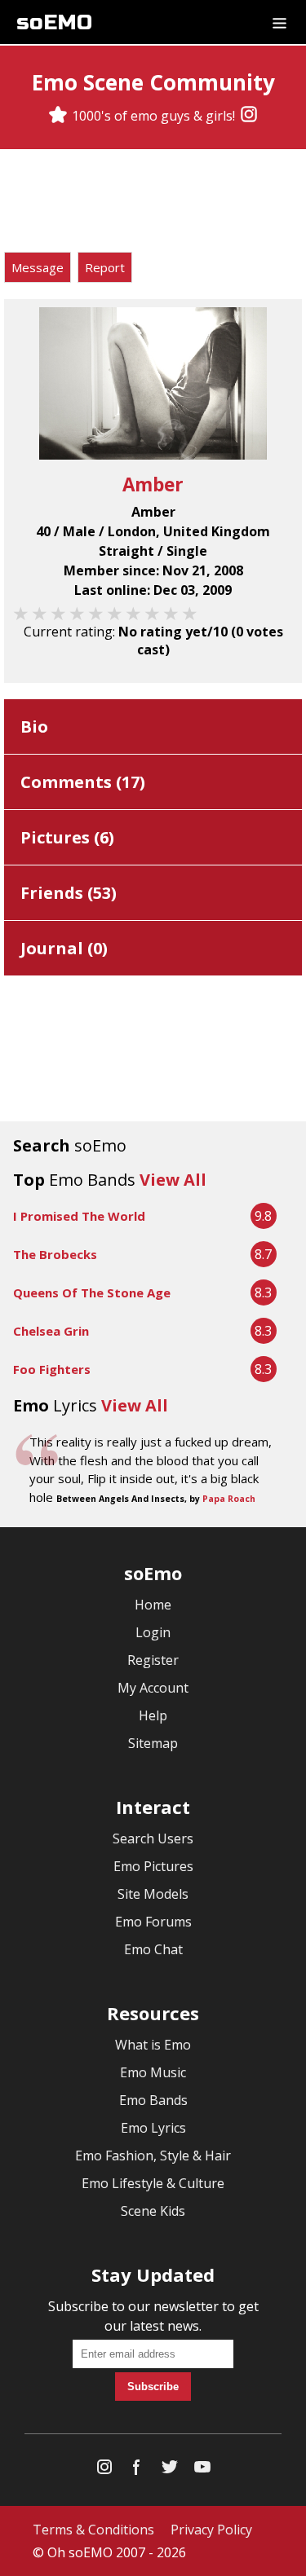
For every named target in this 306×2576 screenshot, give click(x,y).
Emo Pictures (153, 1866)
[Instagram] (249, 116)
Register (153, 1660)
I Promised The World (79, 1216)
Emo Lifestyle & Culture (153, 2183)
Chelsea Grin (51, 1331)
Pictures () (67, 837)
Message (38, 267)
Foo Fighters (52, 1369)
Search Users (153, 1838)
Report (105, 267)
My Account (153, 1688)
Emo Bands (153, 2100)
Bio (34, 727)
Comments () (83, 782)
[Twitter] (170, 2470)
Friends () (69, 893)
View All (173, 1180)
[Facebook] (137, 2470)
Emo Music (153, 2072)
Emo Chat (153, 1949)
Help (153, 1715)
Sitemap (153, 1743)
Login (153, 1632)
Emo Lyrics (153, 2128)
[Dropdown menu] (279, 22)
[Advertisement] (153, 203)
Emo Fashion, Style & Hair (153, 2155)
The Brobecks (55, 1254)
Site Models (153, 1894)
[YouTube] (202, 2470)
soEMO (54, 22)
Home (153, 1605)
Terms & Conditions (93, 2530)
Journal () (64, 948)
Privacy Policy (211, 2530)
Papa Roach (229, 1499)
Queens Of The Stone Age (92, 1292)
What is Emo (153, 2045)
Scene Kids (153, 2211)
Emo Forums (153, 1922)
